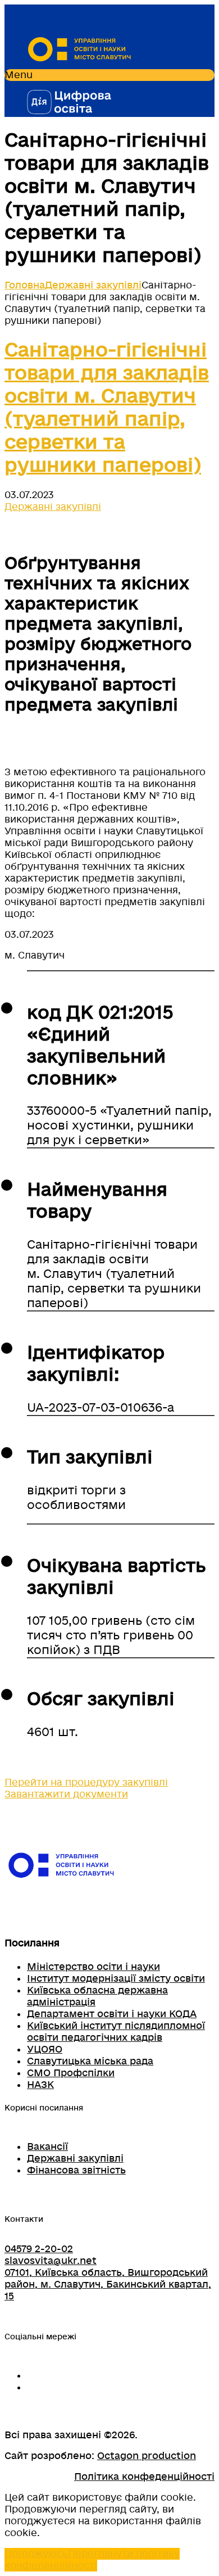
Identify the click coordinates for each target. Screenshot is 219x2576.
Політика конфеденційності (144, 2477)
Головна (25, 285)
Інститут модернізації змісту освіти (116, 1979)
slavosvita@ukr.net (51, 2261)
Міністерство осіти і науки (93, 1967)
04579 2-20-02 (39, 2249)
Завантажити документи (66, 1794)
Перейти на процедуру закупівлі (86, 1782)
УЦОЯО (45, 2049)
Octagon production (147, 2456)
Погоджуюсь (36, 2554)
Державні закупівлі (93, 285)
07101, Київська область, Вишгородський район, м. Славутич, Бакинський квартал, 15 (108, 2284)
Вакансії (47, 2147)
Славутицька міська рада (90, 2061)
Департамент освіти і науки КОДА (112, 2014)
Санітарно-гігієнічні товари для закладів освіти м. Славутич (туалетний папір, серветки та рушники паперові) (107, 408)
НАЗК (40, 2085)
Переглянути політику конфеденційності (92, 2560)
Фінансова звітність (76, 2170)
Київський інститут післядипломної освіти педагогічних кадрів (116, 2032)
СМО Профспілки (71, 2073)
